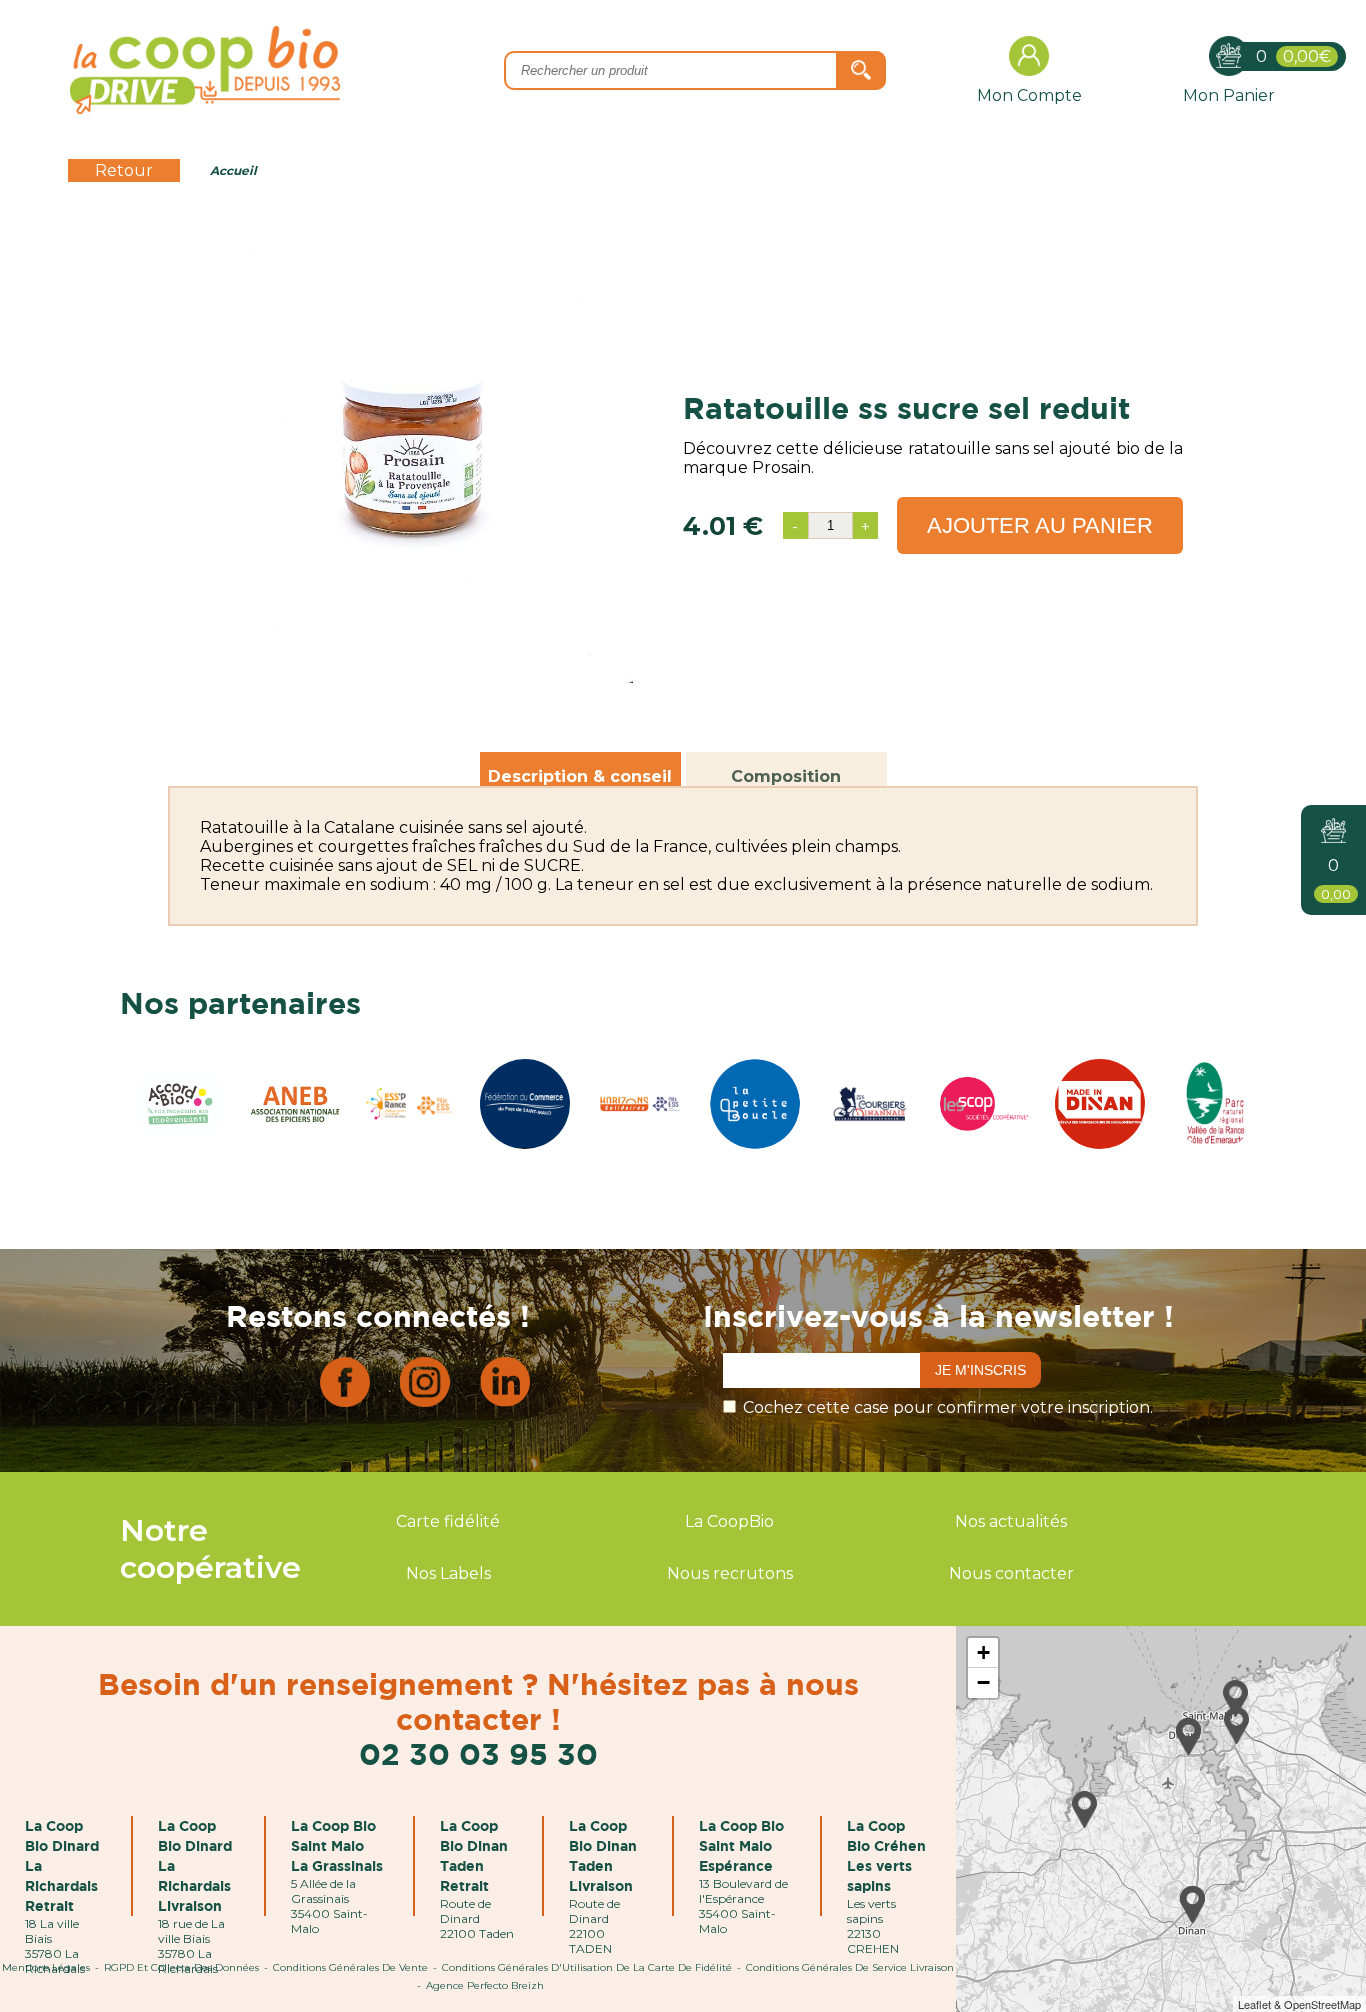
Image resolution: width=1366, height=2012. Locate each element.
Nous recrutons (730, 1573)
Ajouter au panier (1040, 525)
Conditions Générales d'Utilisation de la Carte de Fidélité (587, 1967)
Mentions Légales (46, 1967)
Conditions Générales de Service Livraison (850, 1967)
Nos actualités (1011, 1521)
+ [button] (983, 1652)
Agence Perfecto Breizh (485, 1985)
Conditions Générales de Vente (350, 1967)
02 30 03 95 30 (478, 1753)
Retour (124, 170)
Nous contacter (1011, 1573)
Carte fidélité (448, 1521)
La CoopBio (729, 1521)
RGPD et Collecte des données (181, 1967)
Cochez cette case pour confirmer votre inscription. (948, 1407)
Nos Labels (448, 1573)
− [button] (983, 1682)
